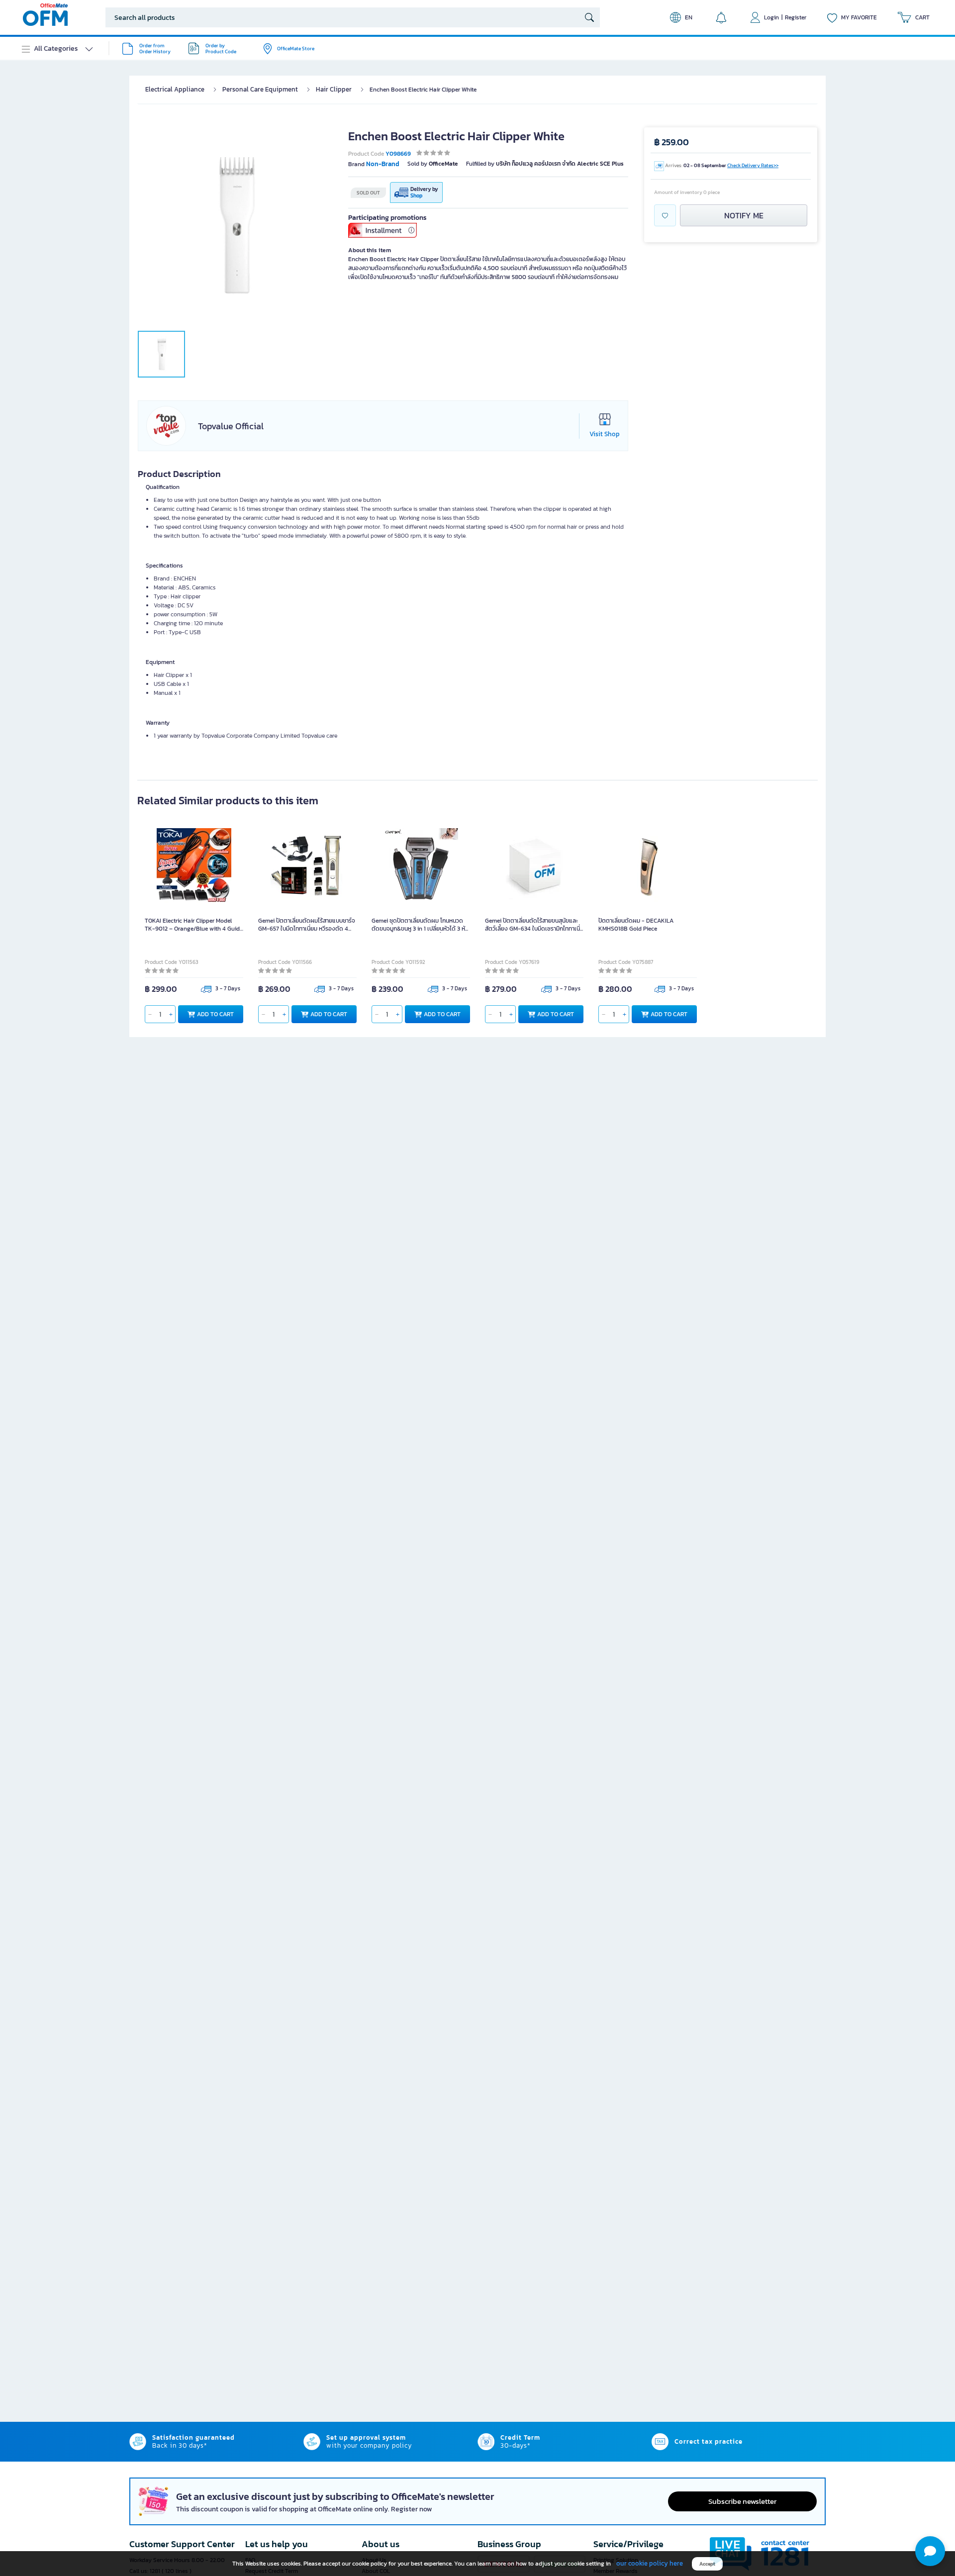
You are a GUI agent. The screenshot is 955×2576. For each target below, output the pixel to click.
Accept (707, 2564)
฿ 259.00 (671, 142)
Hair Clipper (334, 89)
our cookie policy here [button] (650, 2563)
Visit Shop (605, 434)
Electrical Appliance (175, 89)
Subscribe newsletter (742, 2501)
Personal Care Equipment (260, 89)
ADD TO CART (215, 1014)
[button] (930, 2551)
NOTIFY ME (744, 215)
